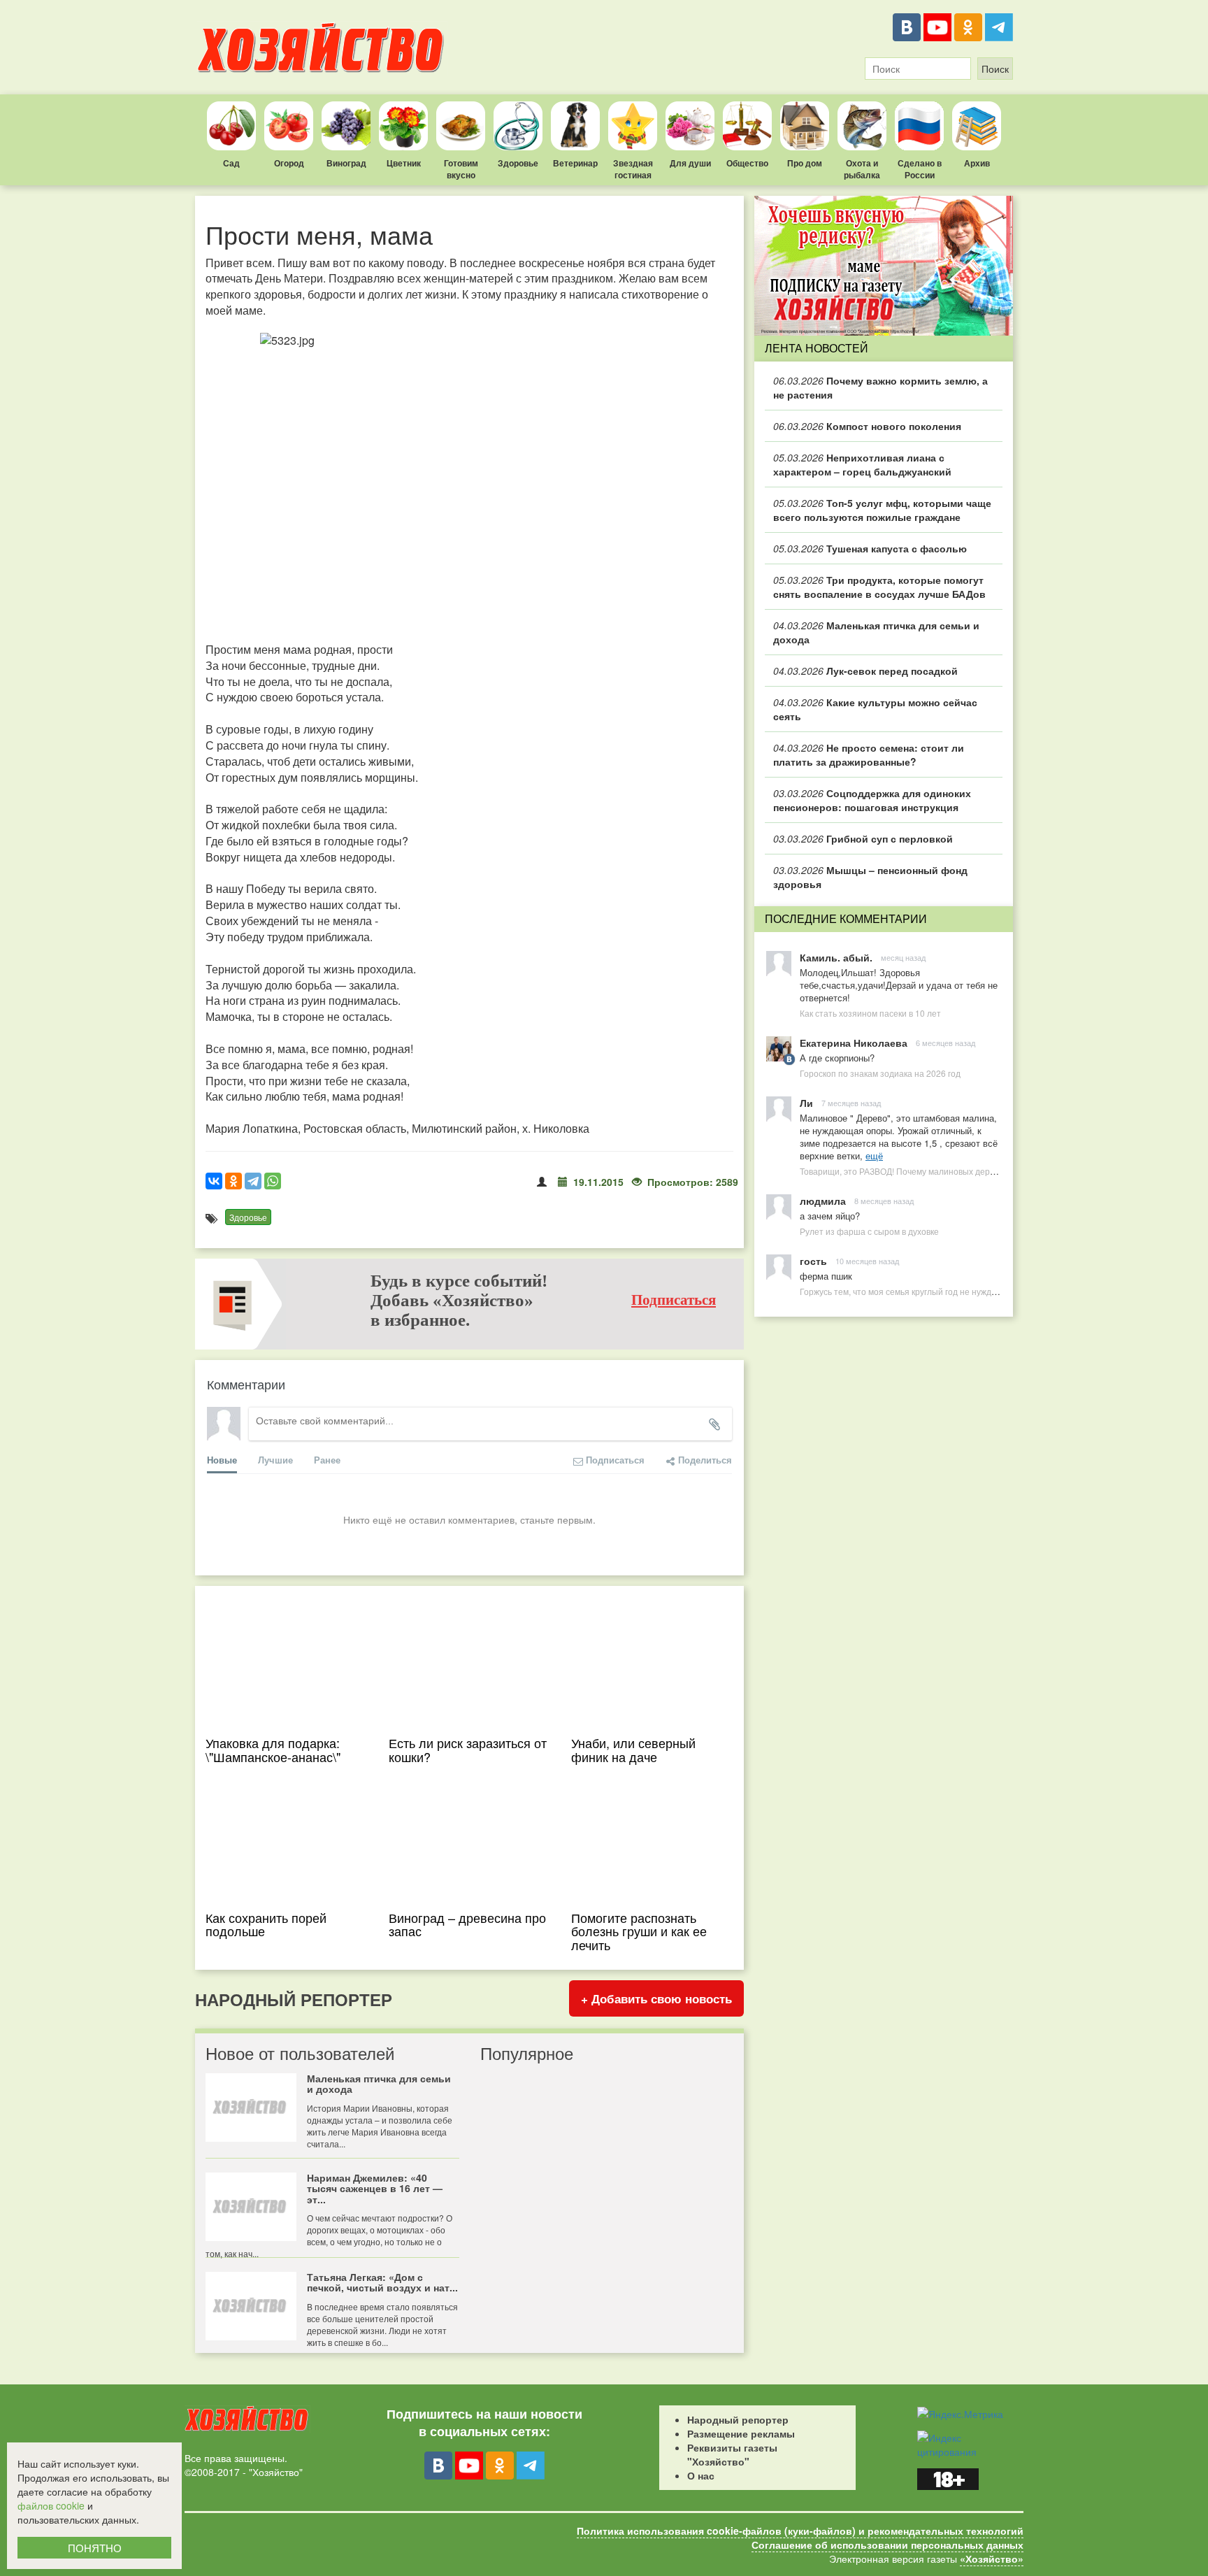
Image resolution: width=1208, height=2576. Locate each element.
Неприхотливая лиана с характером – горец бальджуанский (862, 464)
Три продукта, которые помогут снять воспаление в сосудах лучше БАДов (879, 587)
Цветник (404, 163)
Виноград (346, 163)
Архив (977, 163)
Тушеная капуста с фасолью (870, 548)
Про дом (805, 163)
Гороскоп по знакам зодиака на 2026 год (880, 1073)
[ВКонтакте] (907, 27)
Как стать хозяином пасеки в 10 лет (870, 1013)
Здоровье (518, 163)
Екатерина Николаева (854, 1043)
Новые (222, 1460)
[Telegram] (999, 27)
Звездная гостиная (633, 169)
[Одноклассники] (968, 27)
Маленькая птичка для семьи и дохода (876, 632)
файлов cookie (51, 2505)
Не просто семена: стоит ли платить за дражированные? (869, 754)
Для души (690, 163)
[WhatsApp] (273, 1181)
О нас (701, 2475)
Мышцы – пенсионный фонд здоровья (870, 877)
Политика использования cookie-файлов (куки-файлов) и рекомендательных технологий (800, 2531)
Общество (747, 163)
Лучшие (275, 1460)
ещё (874, 1155)
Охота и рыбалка (862, 169)
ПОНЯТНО (95, 2548)
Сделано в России (920, 169)
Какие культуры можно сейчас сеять (875, 709)
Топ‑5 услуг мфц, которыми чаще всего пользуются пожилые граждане (882, 510)
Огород (289, 163)
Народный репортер (738, 2419)
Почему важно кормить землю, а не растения (880, 387)
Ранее (327, 1460)
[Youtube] (937, 27)
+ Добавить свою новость (656, 1998)
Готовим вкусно (461, 169)
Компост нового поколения (867, 426)
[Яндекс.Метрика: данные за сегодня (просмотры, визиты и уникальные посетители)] (960, 2414)
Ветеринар (575, 163)
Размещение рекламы (741, 2433)
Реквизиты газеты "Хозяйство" (732, 2454)
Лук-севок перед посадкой (865, 671)
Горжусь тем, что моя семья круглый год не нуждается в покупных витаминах (952, 1291)
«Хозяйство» (992, 2559)
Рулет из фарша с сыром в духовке (869, 1231)
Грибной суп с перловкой (863, 838)
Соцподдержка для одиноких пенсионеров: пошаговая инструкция (872, 800)
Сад (231, 163)
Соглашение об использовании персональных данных (887, 2545)
